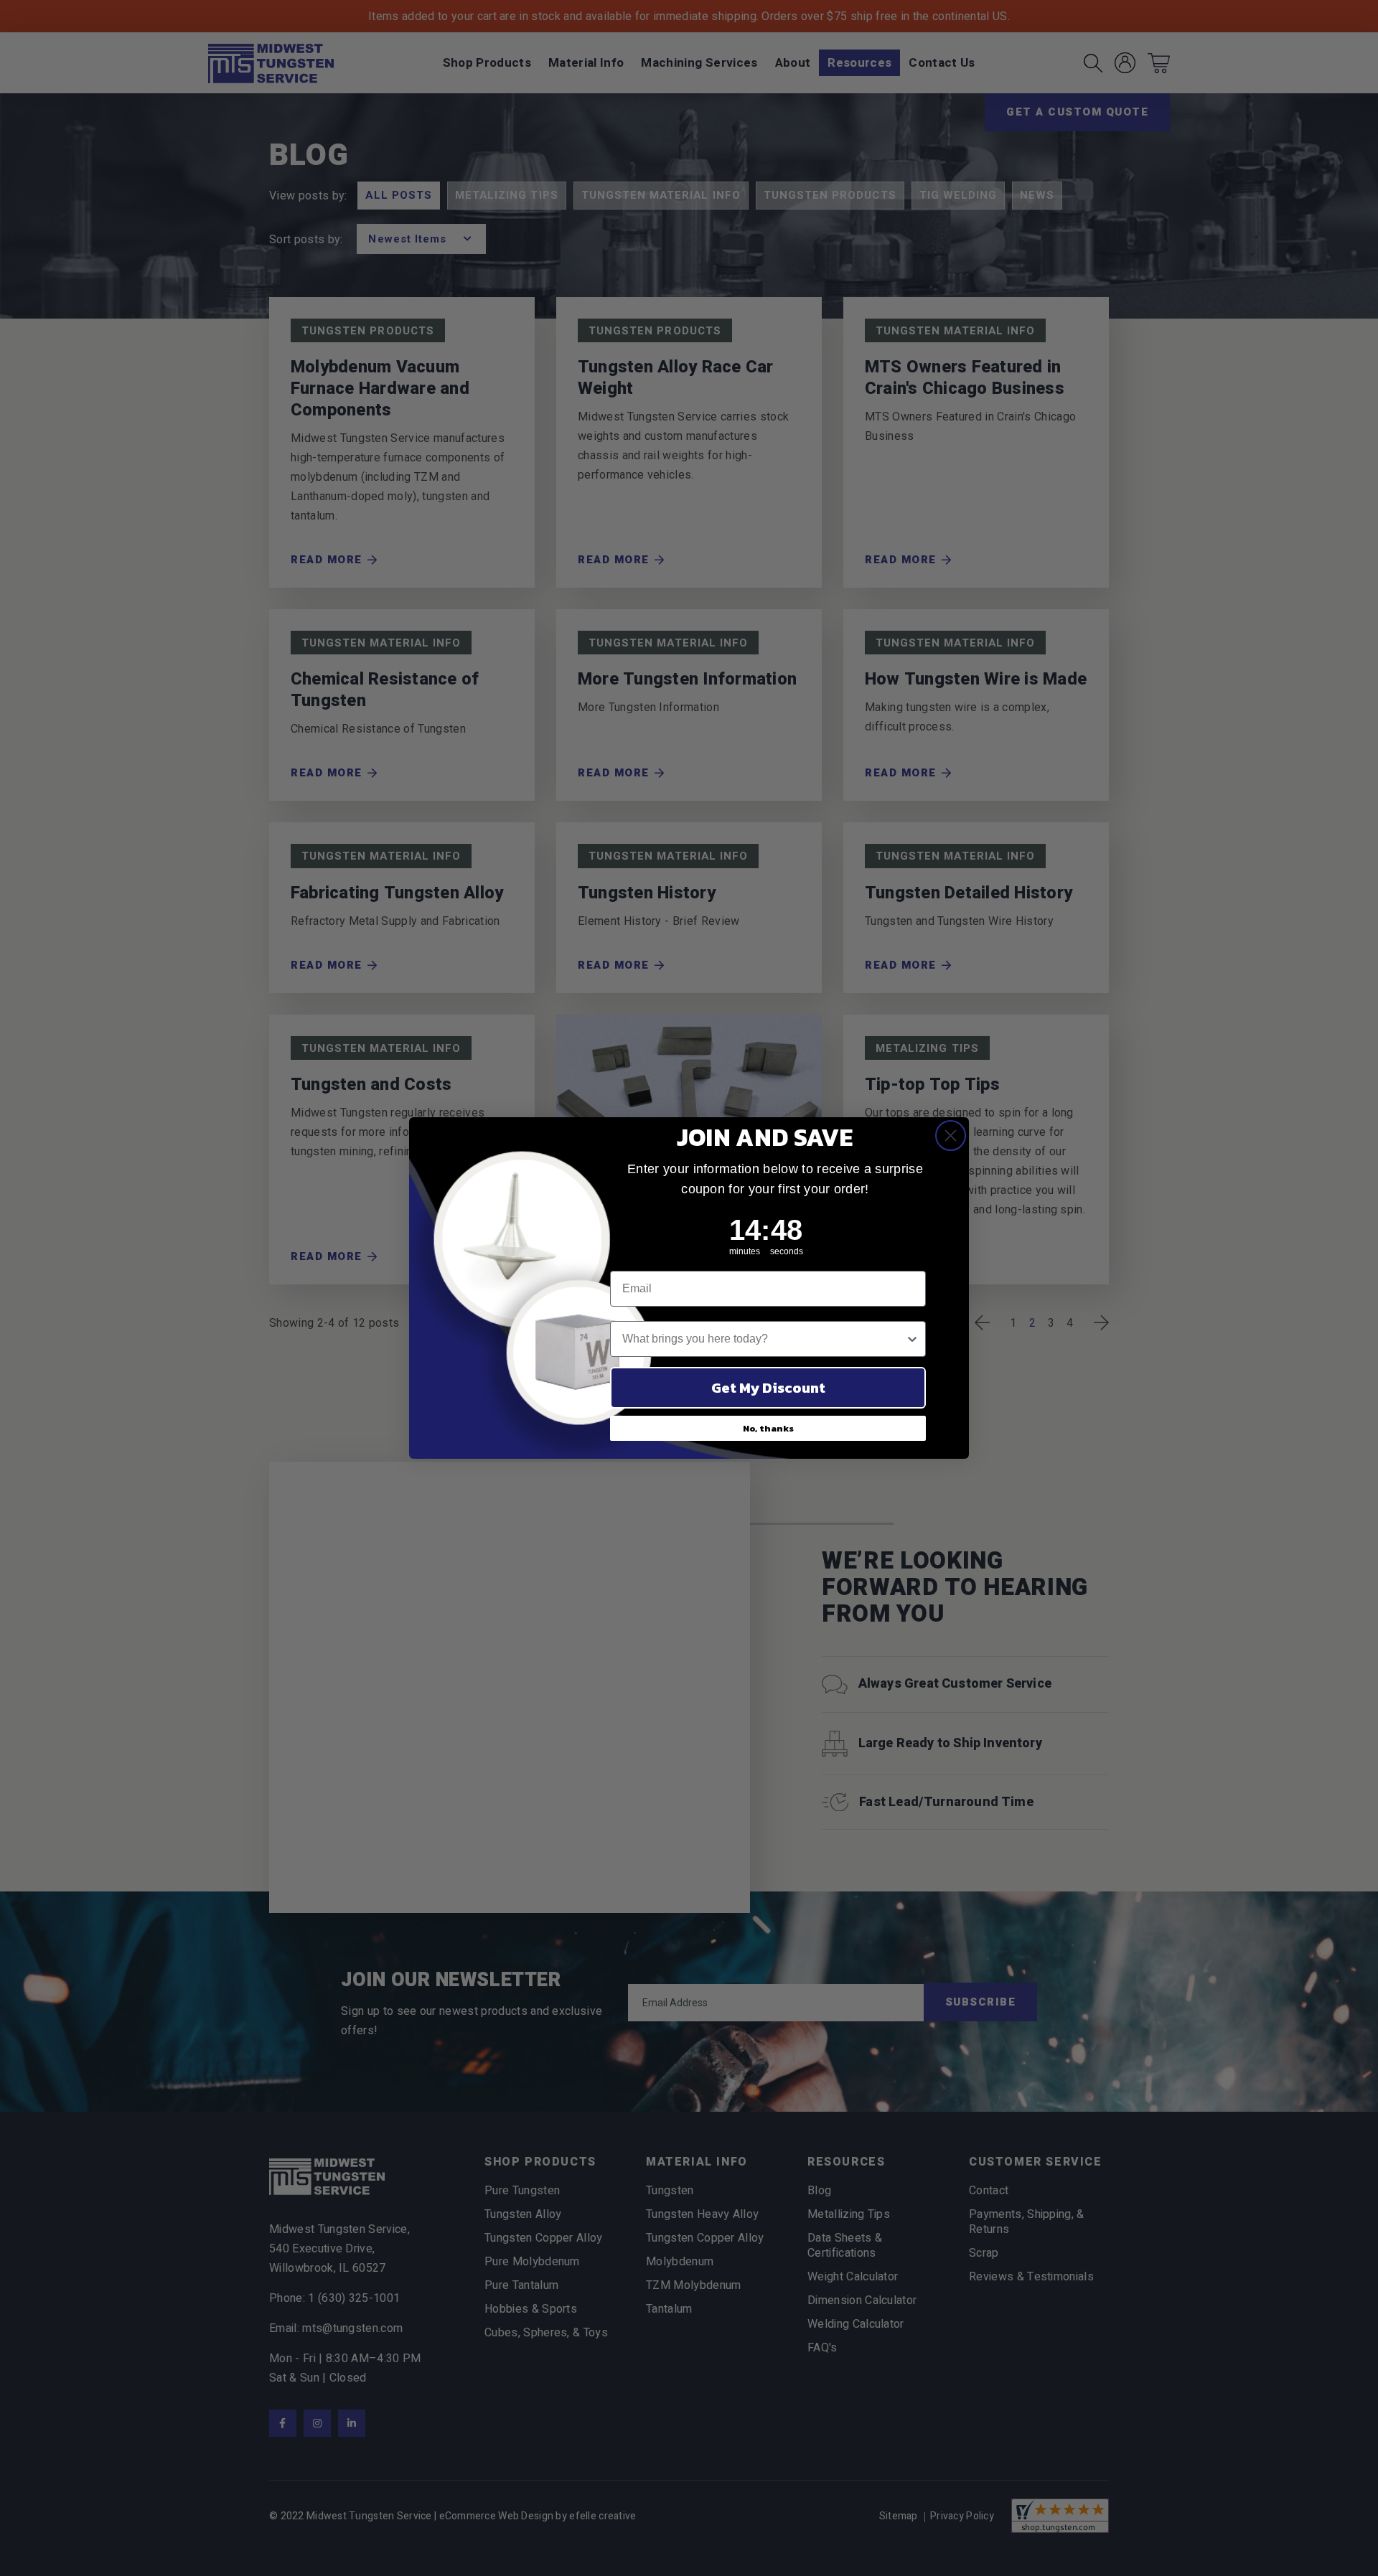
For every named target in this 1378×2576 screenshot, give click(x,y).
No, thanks (768, 1428)
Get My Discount (768, 1388)
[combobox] (764, 1339)
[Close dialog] (951, 1136)
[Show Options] (912, 1339)
